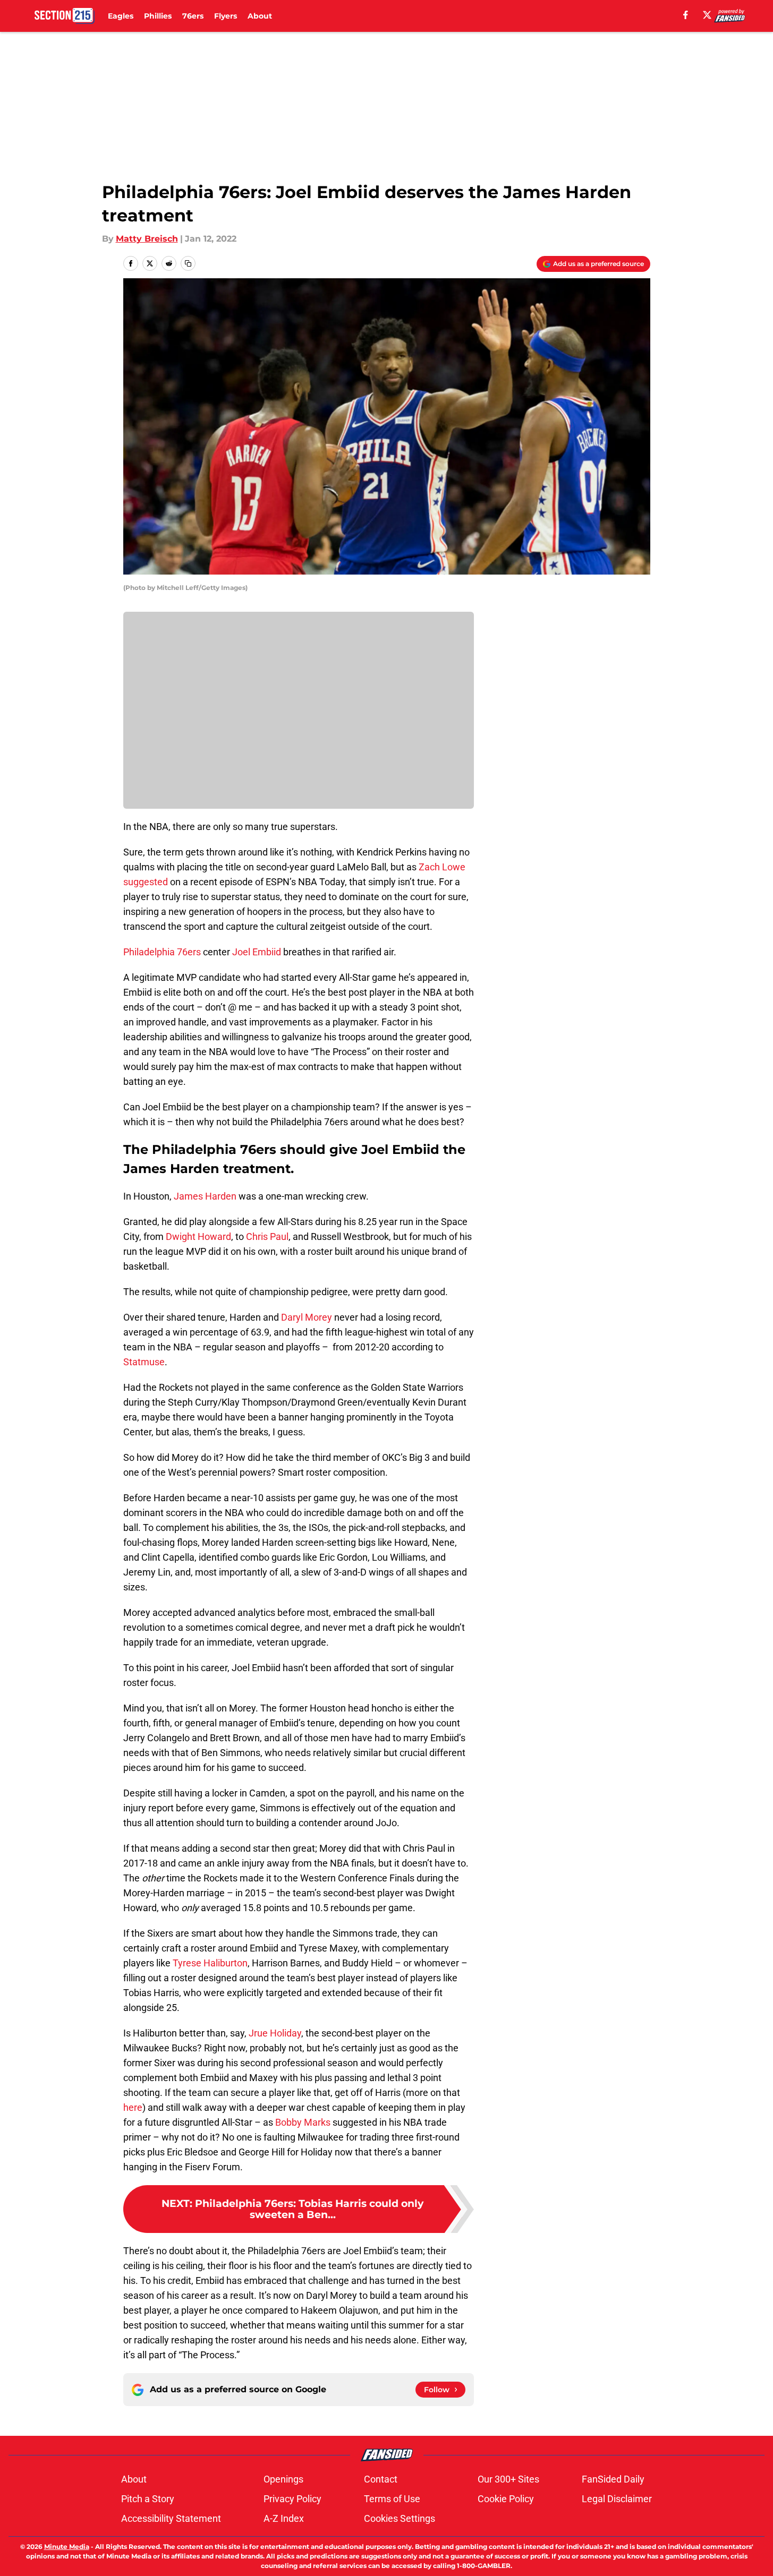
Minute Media (67, 2547)
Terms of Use (392, 2499)
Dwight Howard (198, 1236)
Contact (381, 2479)
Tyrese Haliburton (210, 1963)
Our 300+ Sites (508, 2479)
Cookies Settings (400, 2518)
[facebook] (686, 15)
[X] (707, 15)
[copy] (188, 263)
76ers (193, 16)
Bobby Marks (303, 2122)
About (260, 16)
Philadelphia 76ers (162, 952)
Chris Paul (267, 1236)
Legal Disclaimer (617, 2499)
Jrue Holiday (275, 2033)
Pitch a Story (148, 2499)
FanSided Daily (613, 2479)
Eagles (121, 16)
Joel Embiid (257, 952)
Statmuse (144, 1362)
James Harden (205, 1196)
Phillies (158, 16)
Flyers (226, 16)
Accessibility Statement (171, 2518)
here (133, 2107)
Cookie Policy (506, 2499)
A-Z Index (284, 2518)
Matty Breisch (147, 239)
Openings (283, 2479)
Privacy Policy (292, 2499)
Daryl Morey (307, 1317)
